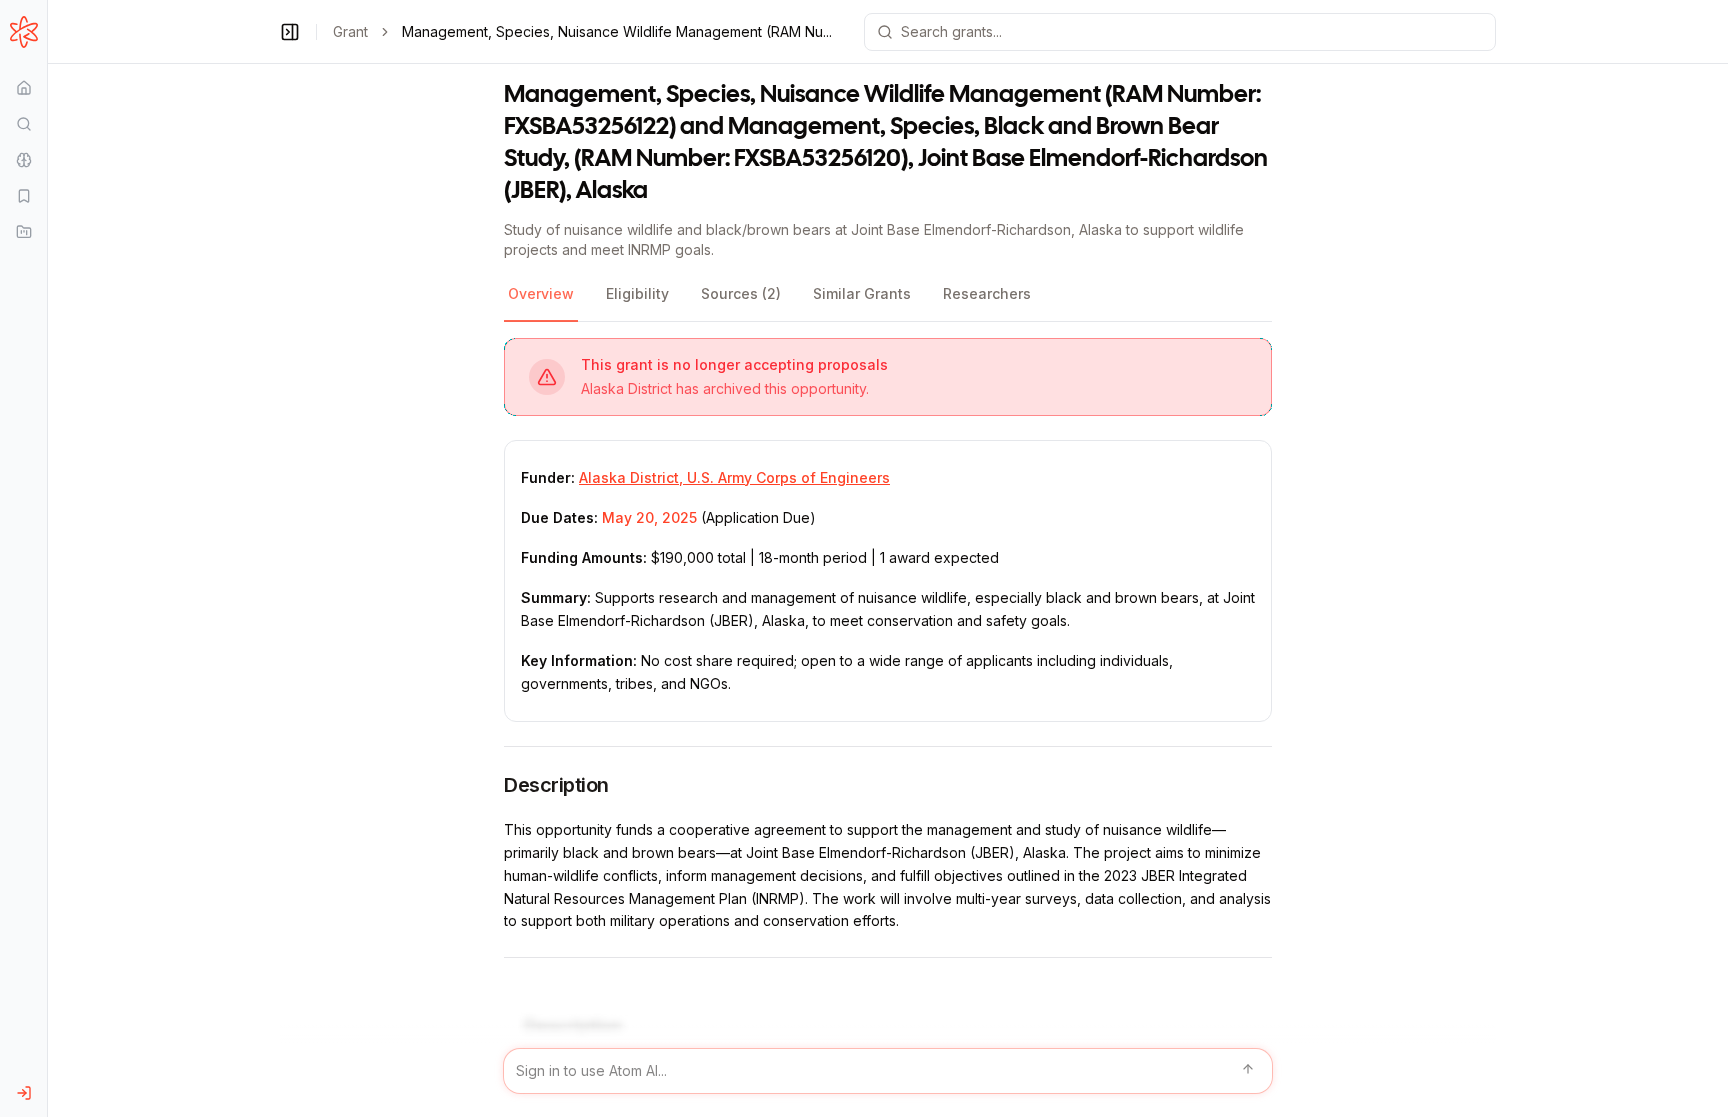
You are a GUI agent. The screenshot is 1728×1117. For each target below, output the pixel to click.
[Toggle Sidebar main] (47, 558)
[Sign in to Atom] (23, 1093)
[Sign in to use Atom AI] (888, 1071)
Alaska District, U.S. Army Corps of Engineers (734, 477)
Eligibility (637, 293)
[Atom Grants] (23, 32)
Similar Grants (862, 293)
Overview (541, 293)
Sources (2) (741, 293)
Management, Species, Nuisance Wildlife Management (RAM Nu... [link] (617, 31)
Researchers (987, 293)
